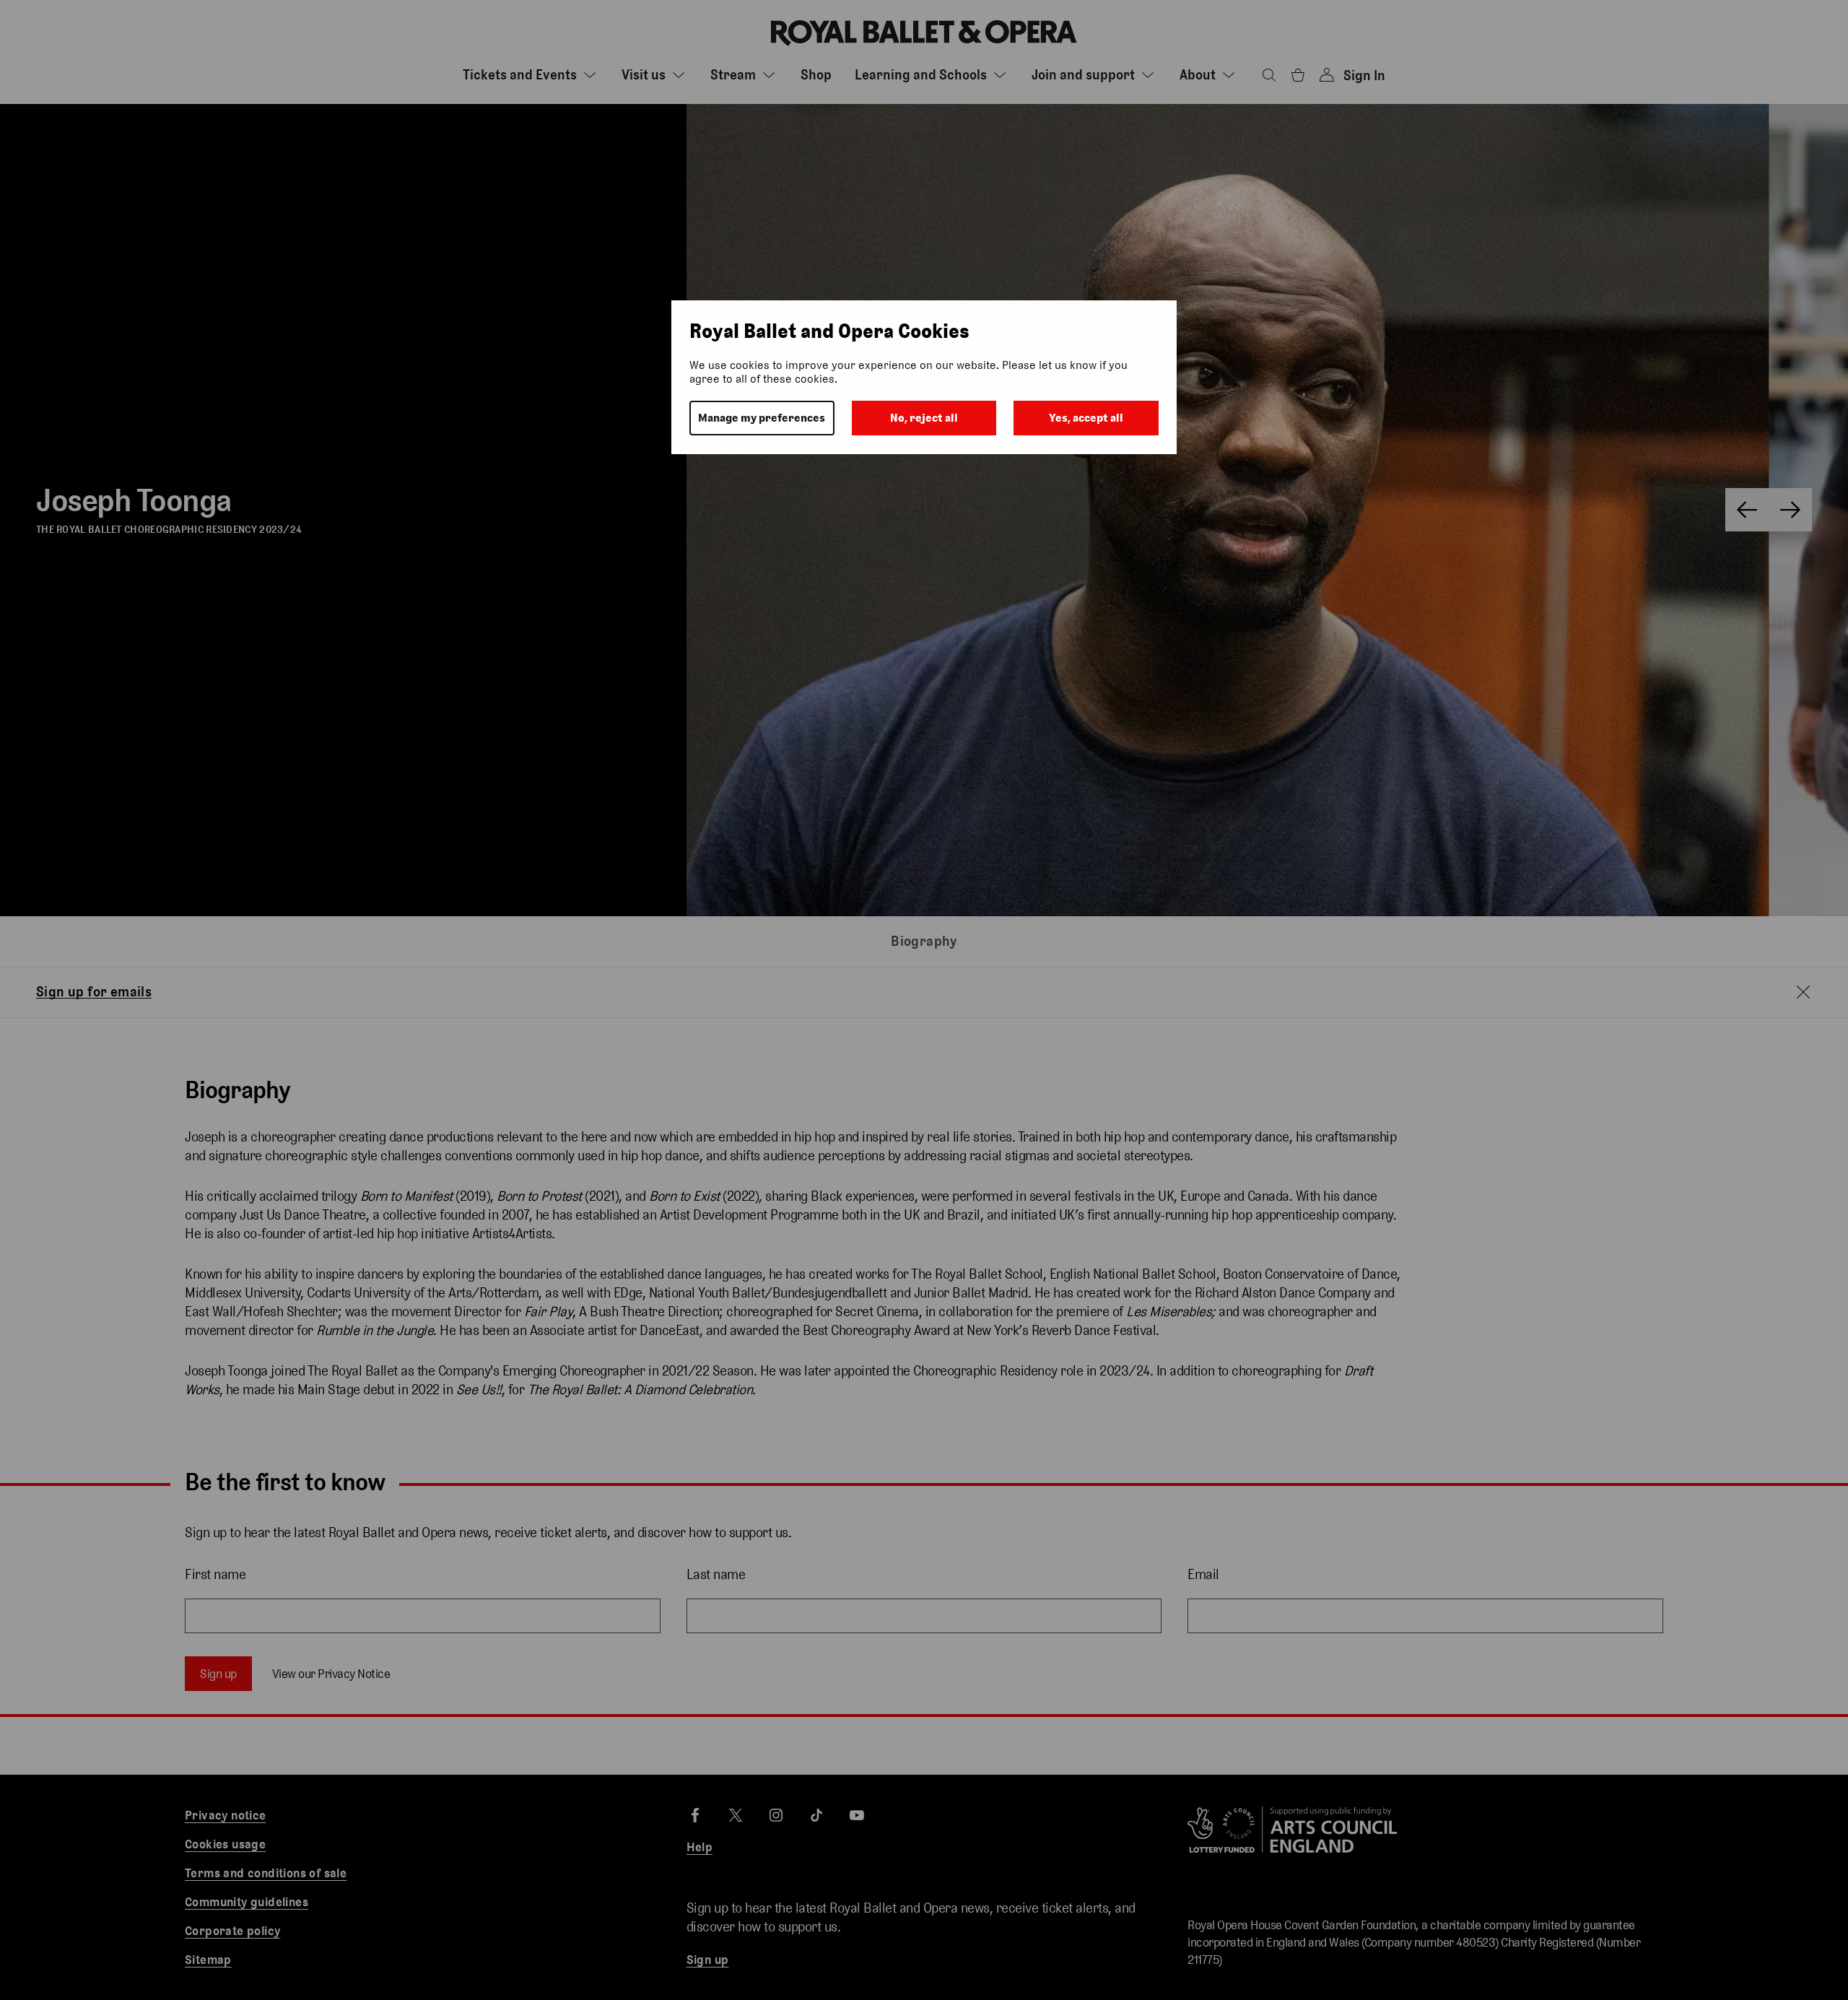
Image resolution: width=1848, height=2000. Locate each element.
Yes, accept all (1086, 418)
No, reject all (924, 418)
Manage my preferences (762, 418)
